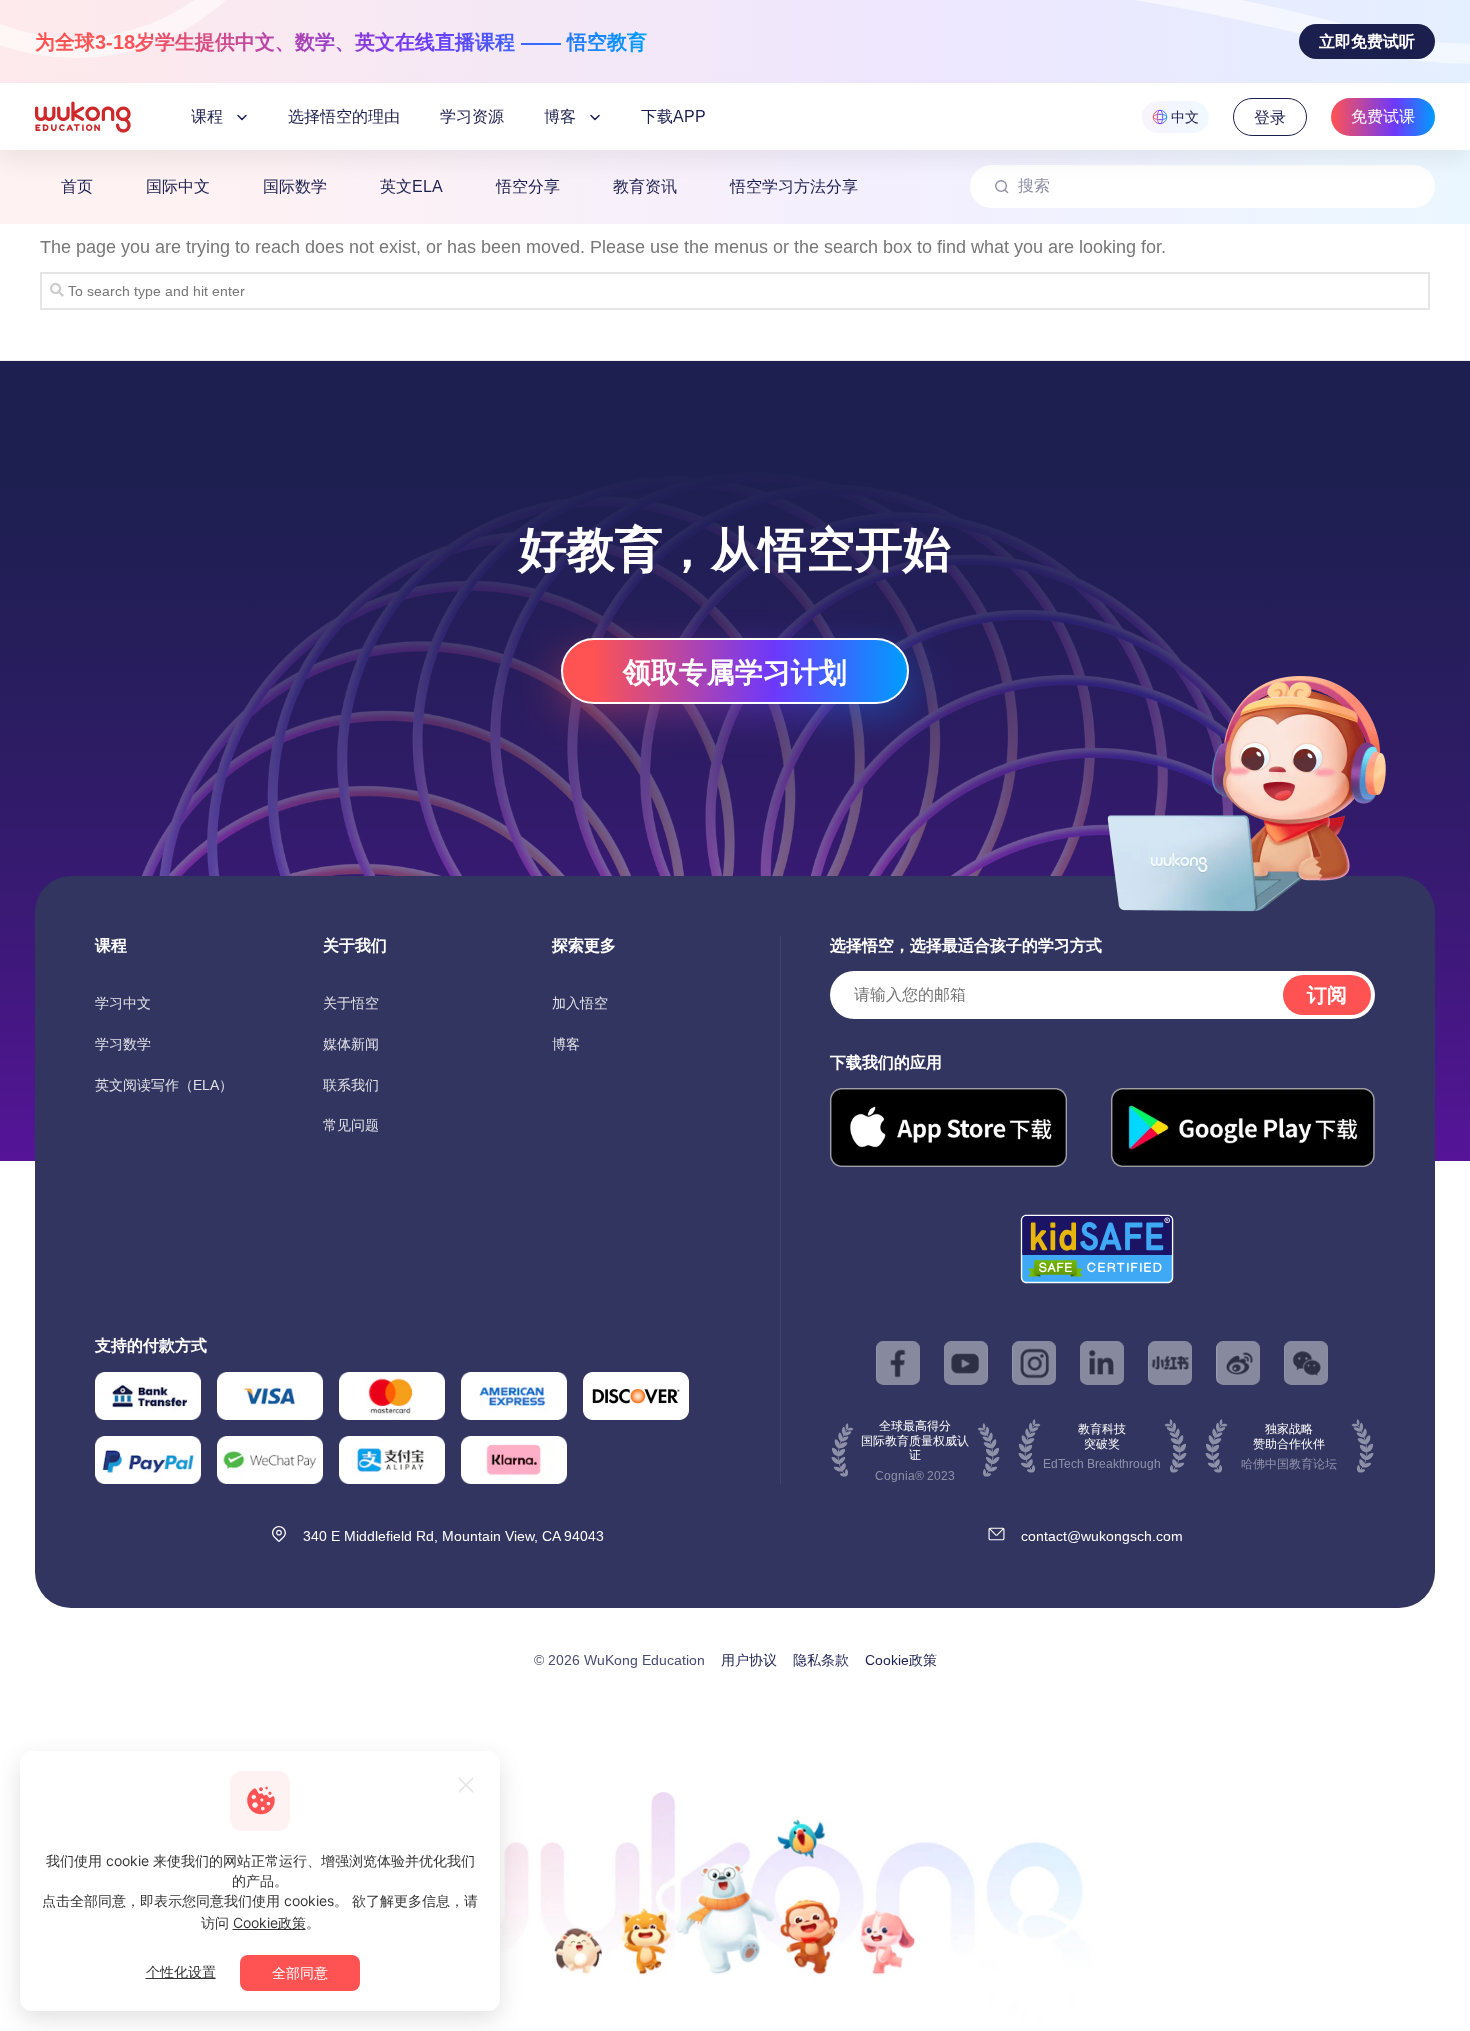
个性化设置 (181, 1971)
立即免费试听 (1367, 41)
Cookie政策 (901, 1660)
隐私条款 (821, 1660)
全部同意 (300, 1972)
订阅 (1327, 995)
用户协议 (749, 1660)
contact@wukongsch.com (1102, 1536)
